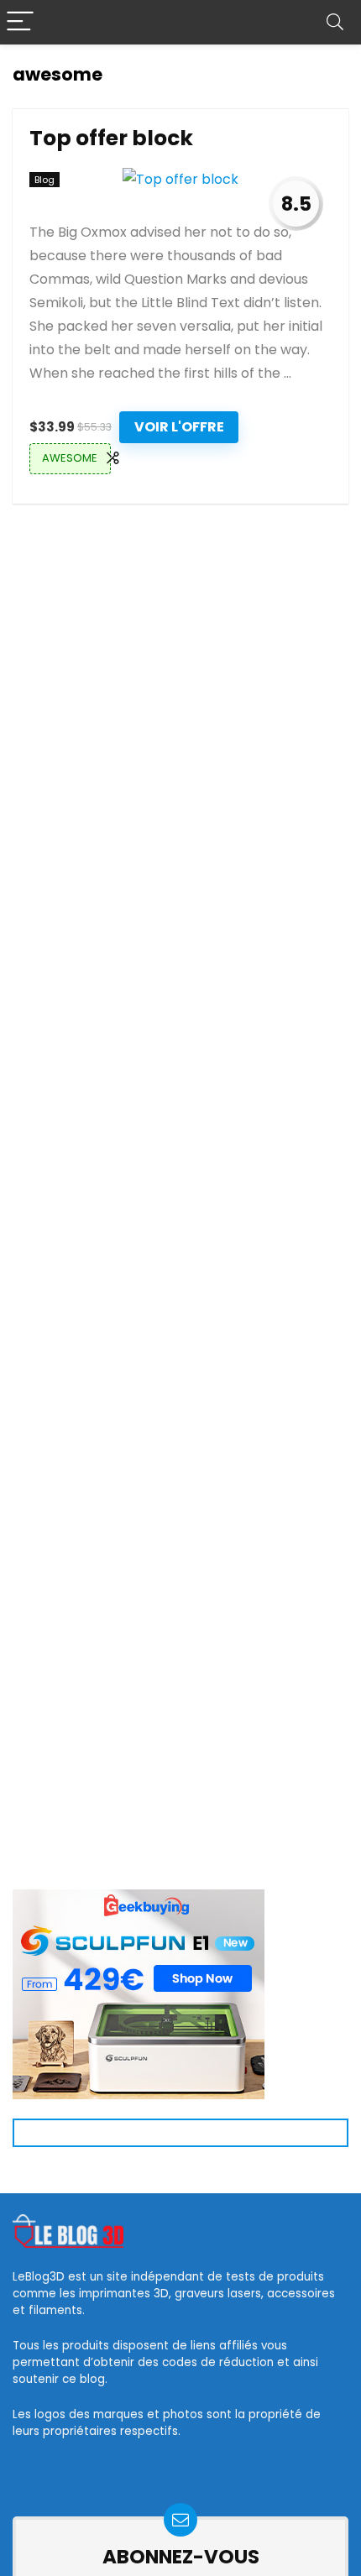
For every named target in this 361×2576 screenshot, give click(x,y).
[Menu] (20, 22)
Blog (44, 180)
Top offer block (111, 138)
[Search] (335, 22)
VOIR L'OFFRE (179, 427)
